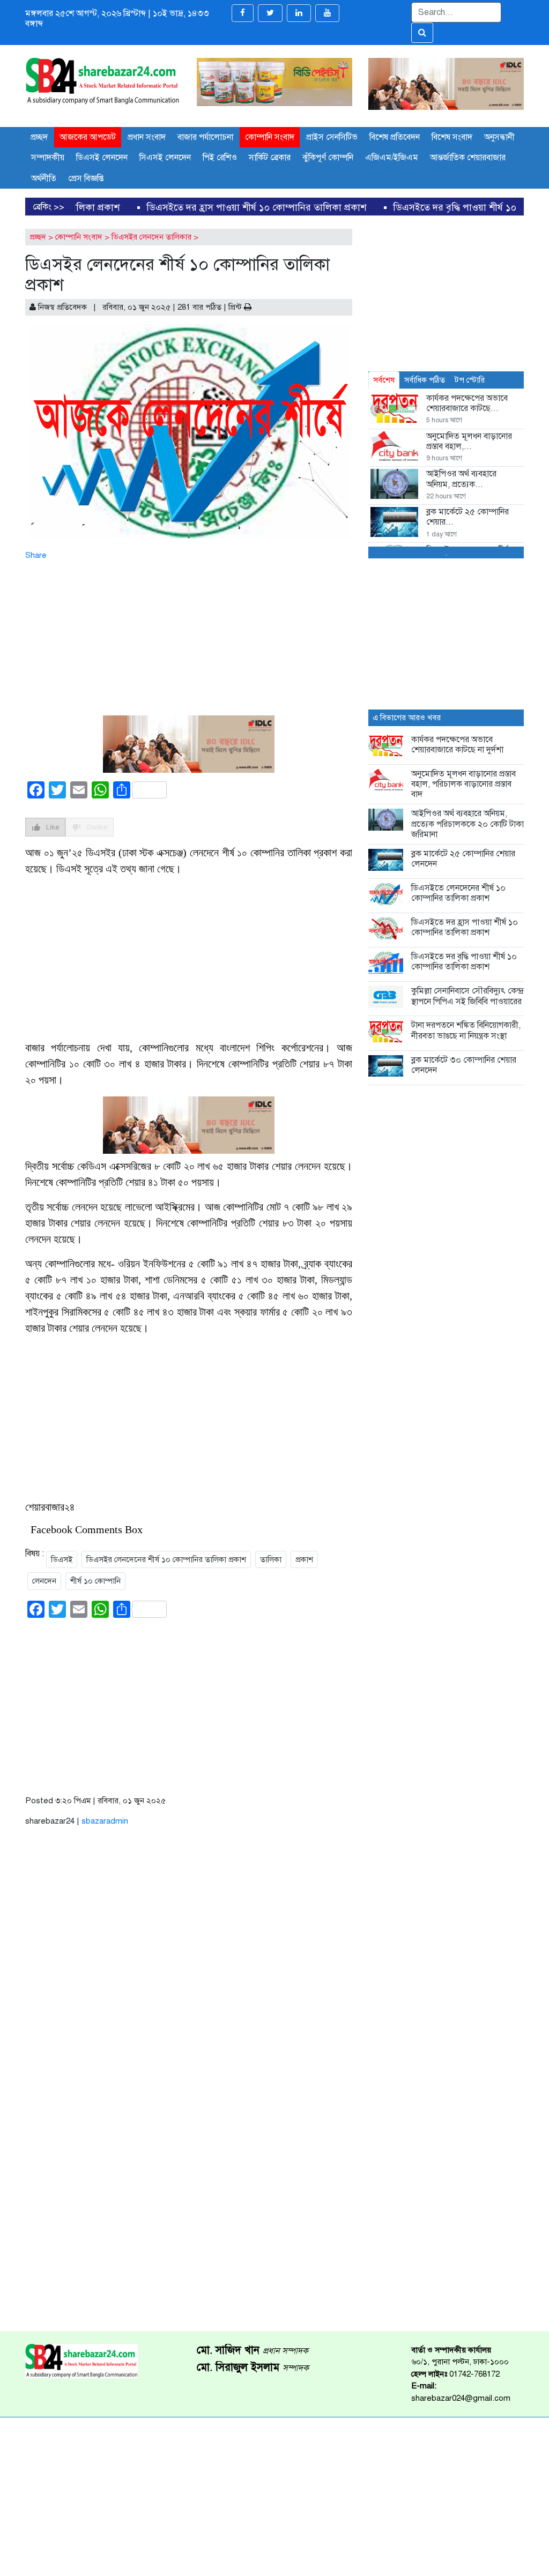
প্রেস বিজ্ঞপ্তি (86, 178)
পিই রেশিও (220, 158)
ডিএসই (62, 1559)
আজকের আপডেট (88, 137)
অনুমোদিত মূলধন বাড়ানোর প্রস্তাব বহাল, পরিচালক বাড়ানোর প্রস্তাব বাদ (463, 784)
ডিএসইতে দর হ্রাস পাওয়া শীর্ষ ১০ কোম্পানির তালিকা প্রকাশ (112, 207)
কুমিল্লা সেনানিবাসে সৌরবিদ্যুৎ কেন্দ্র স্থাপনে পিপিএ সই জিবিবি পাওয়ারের (467, 996)
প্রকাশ (304, 1559)
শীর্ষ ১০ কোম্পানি (95, 1581)
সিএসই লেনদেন (165, 158)
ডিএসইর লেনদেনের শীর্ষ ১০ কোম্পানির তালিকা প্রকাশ (166, 1559)
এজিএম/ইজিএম (392, 158)
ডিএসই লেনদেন (102, 158)
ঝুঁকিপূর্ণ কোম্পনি (328, 158)
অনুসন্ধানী (499, 137)
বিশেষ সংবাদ (452, 137)
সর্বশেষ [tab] (384, 380)
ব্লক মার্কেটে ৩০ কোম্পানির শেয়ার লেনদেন (464, 1065)
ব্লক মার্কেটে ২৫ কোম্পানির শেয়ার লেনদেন (463, 859)
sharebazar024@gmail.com (461, 2398)
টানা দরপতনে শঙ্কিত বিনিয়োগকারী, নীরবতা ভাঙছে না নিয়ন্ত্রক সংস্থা (466, 1030)
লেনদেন (44, 1581)
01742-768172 (474, 2374)
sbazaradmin (105, 1821)
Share (36, 555)
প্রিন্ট (236, 307)
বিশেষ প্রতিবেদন (395, 137)
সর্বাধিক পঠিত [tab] (425, 380)
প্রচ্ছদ (39, 137)
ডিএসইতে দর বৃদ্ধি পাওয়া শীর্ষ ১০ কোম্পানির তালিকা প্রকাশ (358, 207)
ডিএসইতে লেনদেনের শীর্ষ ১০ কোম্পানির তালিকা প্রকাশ (458, 893)
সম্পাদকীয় (48, 158)
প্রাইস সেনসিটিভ (332, 137)
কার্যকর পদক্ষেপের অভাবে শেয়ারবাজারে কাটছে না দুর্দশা (457, 745)
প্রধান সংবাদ (147, 137)
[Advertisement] (189, 636)
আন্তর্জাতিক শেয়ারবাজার (468, 158)
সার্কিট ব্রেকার (270, 158)
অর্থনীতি (44, 178)
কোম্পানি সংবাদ (270, 137)
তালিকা (271, 1559)
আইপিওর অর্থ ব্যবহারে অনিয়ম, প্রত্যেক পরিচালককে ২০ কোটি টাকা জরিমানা (468, 824)
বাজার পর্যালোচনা (205, 137)
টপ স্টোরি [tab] (470, 380)
